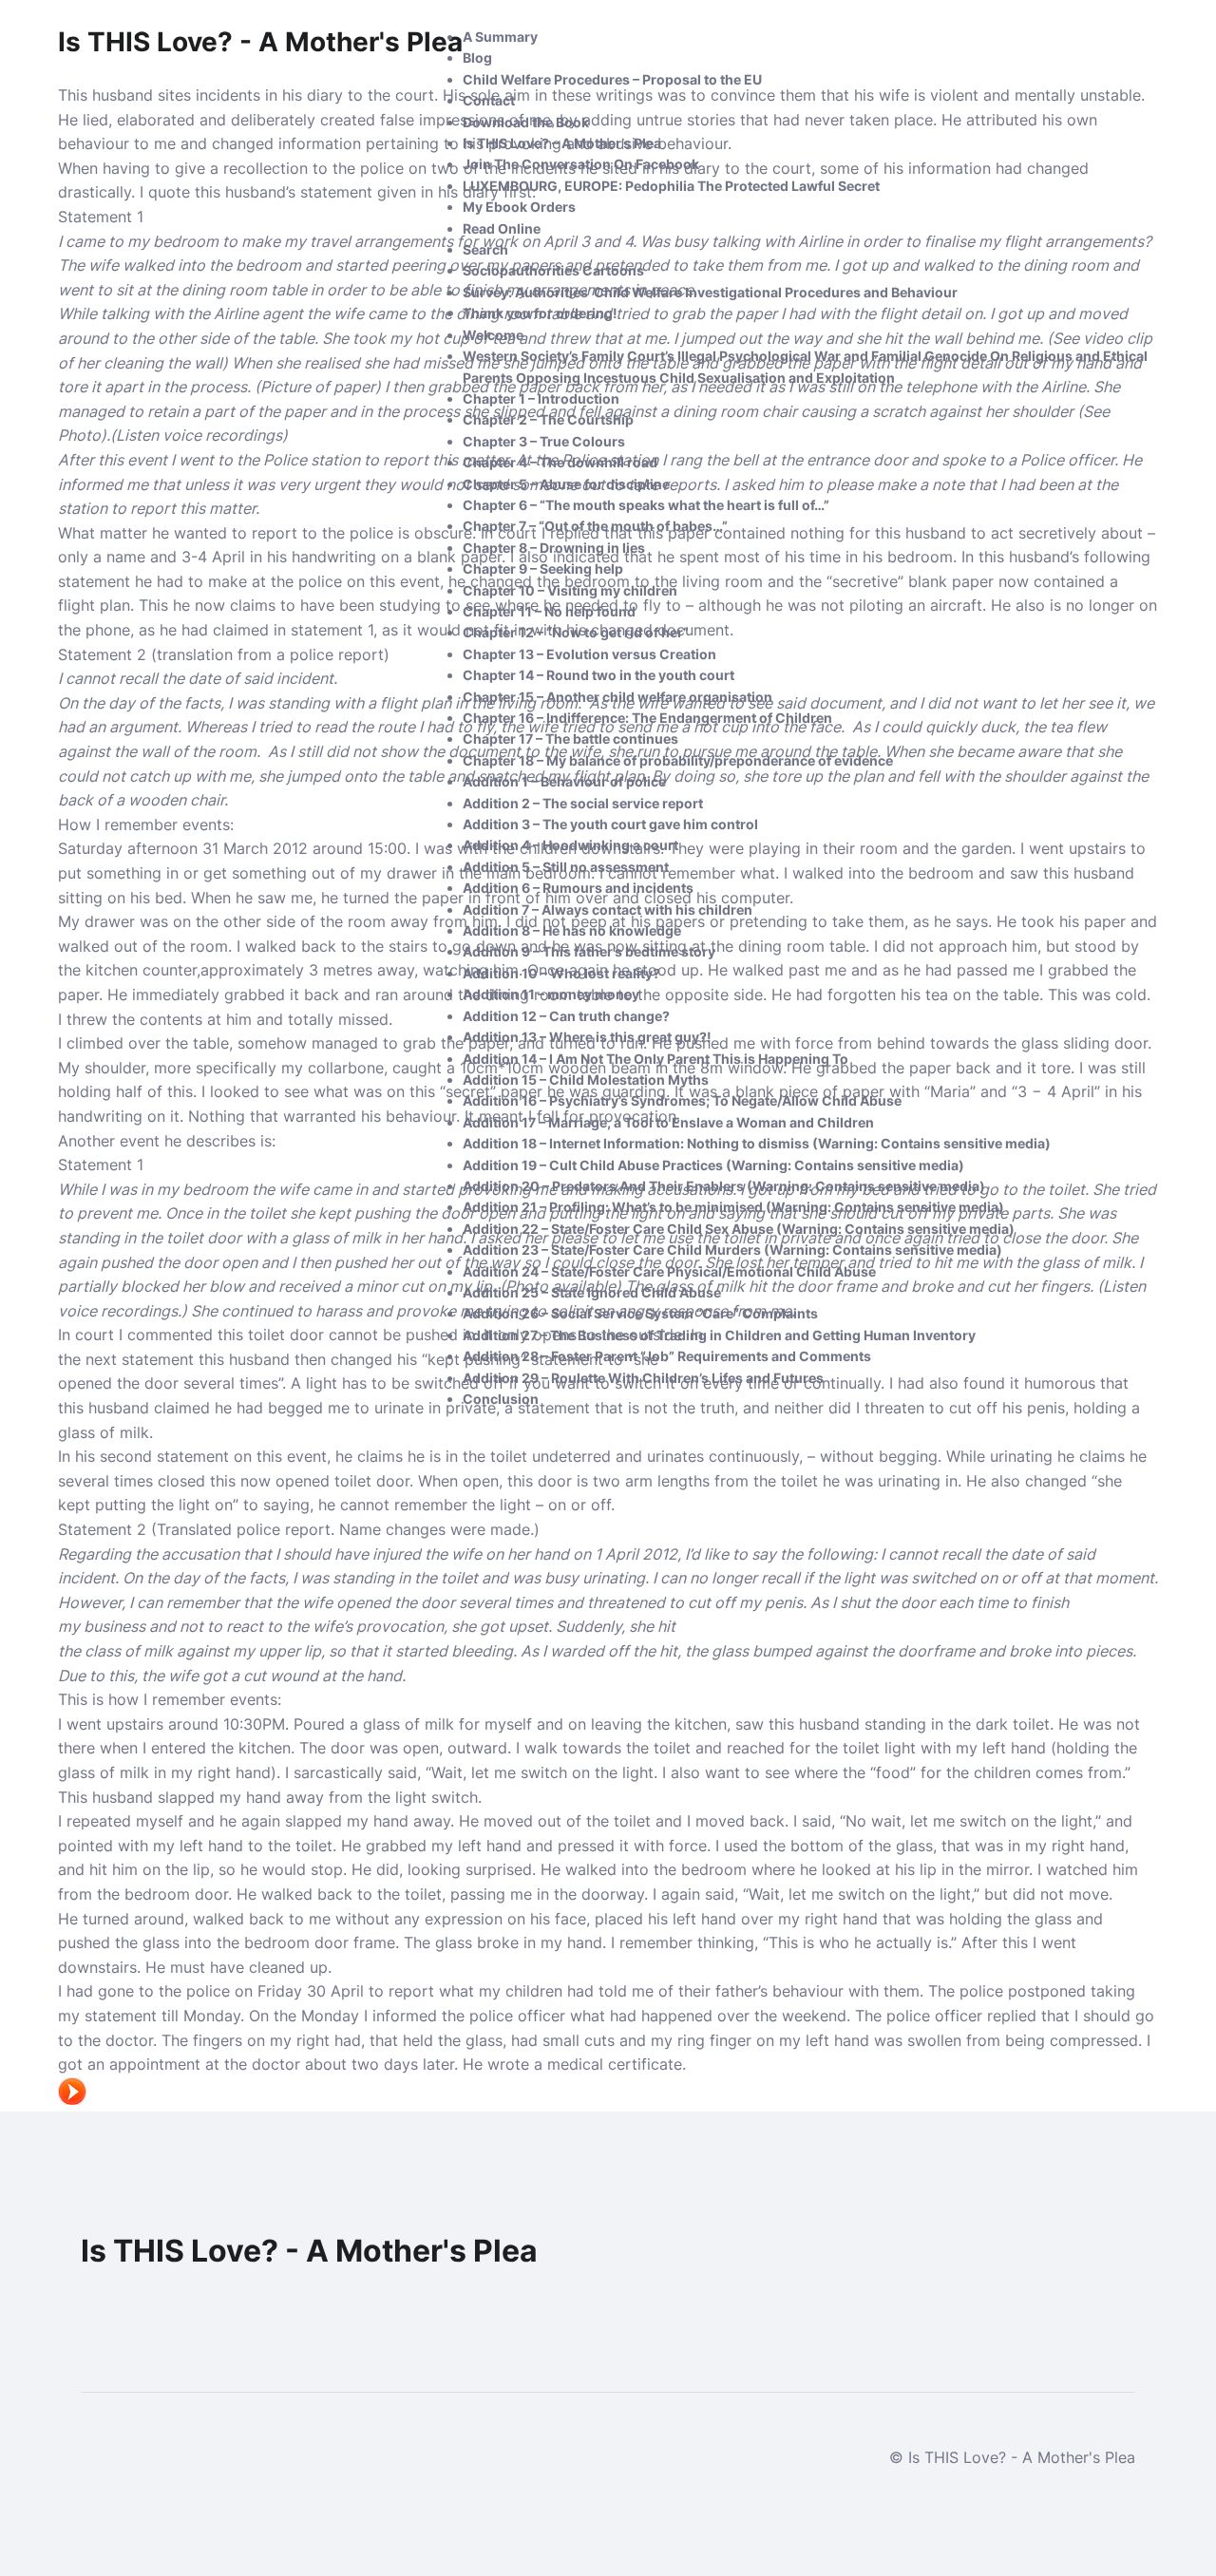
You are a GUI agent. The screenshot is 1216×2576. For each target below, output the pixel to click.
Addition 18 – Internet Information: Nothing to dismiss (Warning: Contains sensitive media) (757, 1143)
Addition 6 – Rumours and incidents (578, 888)
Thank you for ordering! (540, 313)
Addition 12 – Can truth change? (566, 1016)
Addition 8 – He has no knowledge (572, 930)
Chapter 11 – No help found (549, 611)
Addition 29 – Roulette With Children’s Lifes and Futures (643, 1378)
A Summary (500, 37)
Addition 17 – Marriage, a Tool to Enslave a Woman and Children (668, 1122)
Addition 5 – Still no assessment (566, 867)
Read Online (502, 228)
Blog (477, 57)
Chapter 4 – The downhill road (560, 462)
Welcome (493, 335)
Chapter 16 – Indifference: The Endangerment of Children (647, 718)
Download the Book (526, 122)
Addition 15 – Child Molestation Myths (586, 1080)
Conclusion (501, 1399)
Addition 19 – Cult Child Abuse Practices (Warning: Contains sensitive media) (713, 1165)
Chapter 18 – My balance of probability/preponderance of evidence (678, 760)
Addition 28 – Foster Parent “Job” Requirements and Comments (667, 1356)
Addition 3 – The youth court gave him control (610, 824)
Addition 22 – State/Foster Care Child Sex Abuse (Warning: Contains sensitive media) (739, 1229)
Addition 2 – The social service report (583, 803)
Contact (489, 100)
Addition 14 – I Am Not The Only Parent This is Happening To (655, 1059)
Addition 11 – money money (551, 994)
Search (485, 249)
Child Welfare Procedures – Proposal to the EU (612, 79)
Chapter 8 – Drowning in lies (554, 548)
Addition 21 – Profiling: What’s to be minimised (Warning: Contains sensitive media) (733, 1207)
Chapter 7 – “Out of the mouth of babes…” (595, 526)
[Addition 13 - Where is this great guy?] (73, 2099)
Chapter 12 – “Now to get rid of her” (576, 632)
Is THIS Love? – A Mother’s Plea (562, 143)
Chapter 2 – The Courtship (548, 419)
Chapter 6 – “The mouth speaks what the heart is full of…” (646, 505)
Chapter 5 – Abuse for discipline (566, 484)
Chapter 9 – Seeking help (543, 568)
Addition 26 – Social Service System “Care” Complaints (640, 1313)
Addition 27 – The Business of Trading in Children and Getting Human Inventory (719, 1335)
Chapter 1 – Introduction (541, 398)
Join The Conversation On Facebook (581, 164)
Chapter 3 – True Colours (544, 441)
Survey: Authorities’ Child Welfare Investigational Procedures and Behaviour (710, 292)
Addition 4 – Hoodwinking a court (570, 845)
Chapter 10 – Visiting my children (570, 590)
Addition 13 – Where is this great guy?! (587, 1037)
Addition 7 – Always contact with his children (608, 909)
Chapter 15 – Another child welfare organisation (617, 697)
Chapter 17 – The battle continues (570, 739)
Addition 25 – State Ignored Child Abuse (592, 1292)
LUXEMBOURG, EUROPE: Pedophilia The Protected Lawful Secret (671, 186)
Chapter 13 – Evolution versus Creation (589, 654)
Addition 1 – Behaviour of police (564, 781)
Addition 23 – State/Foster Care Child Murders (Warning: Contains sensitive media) (732, 1250)
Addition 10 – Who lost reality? (561, 973)
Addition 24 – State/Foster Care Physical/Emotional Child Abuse (669, 1271)
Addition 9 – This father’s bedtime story (589, 951)
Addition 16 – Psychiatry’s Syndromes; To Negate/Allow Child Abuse (682, 1100)
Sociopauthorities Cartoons (553, 270)
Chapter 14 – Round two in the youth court (598, 675)
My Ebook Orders (519, 207)
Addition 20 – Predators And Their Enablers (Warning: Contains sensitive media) (724, 1186)
